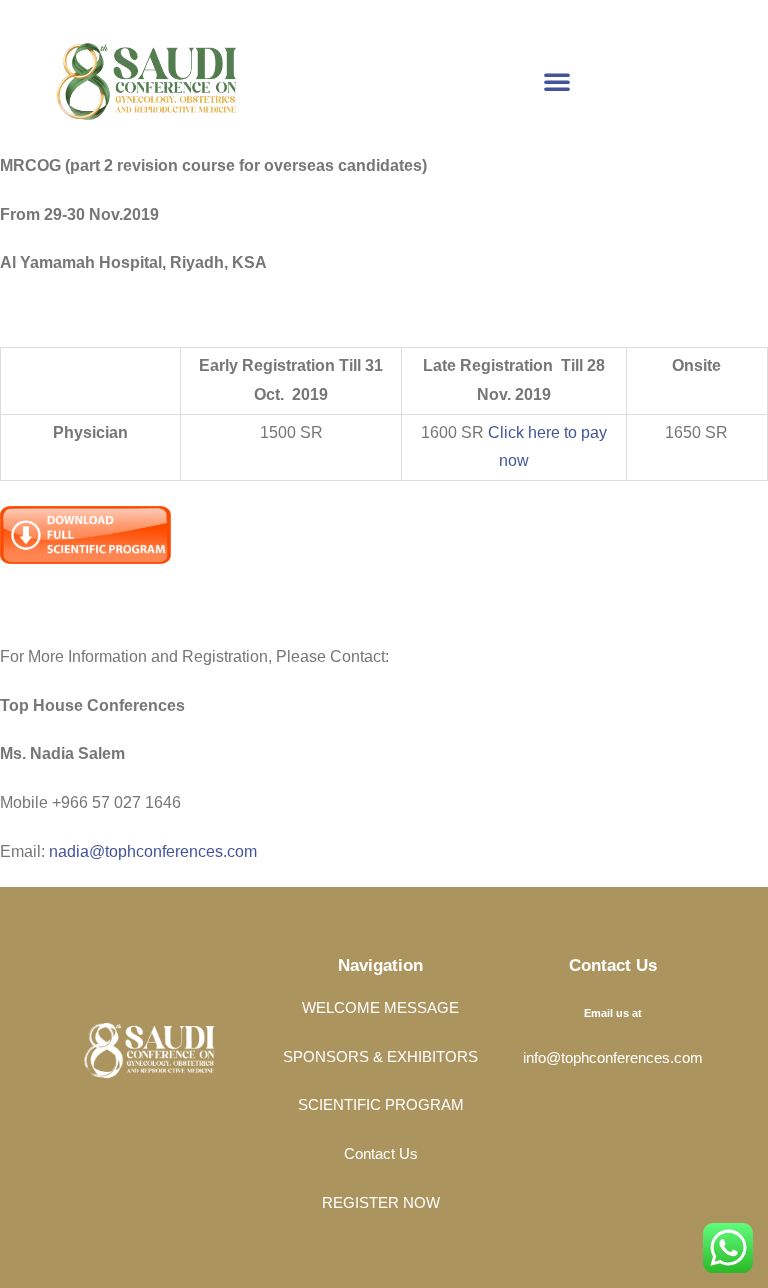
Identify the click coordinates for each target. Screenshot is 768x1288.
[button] (557, 81)
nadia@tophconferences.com (153, 851)
